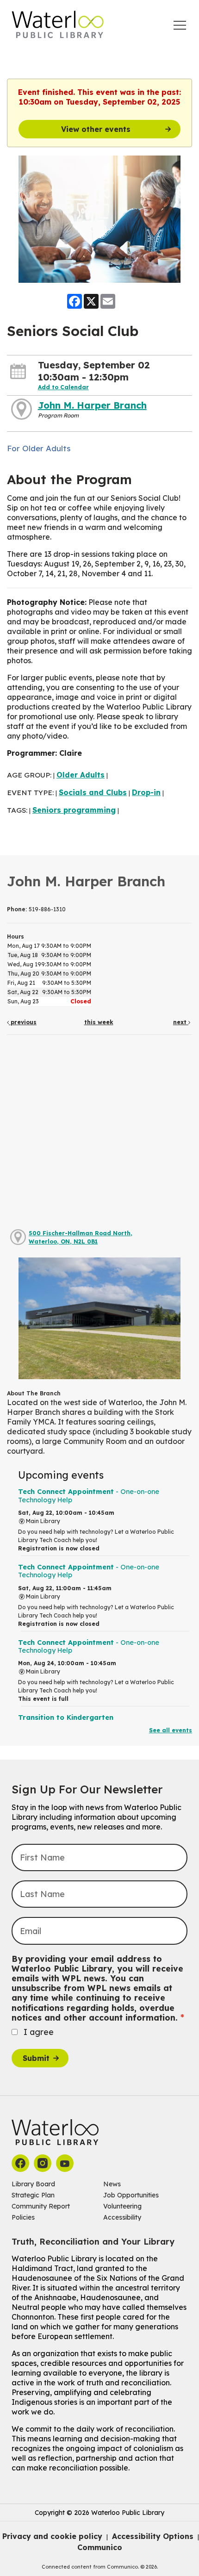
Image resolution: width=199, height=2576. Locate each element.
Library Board (33, 2184)
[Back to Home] (58, 25)
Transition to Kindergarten (66, 1717)
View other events (96, 129)
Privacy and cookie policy (52, 2536)
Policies (23, 2217)
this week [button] (99, 1022)
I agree (39, 2032)
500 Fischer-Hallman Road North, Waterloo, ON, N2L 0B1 (81, 1237)
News (112, 2184)
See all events (171, 1730)
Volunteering (122, 2206)
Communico (100, 2547)
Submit (36, 2058)
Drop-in (146, 792)
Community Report (41, 2206)
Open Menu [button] (180, 25)
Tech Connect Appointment (89, 1496)
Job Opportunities (131, 2195)
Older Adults (81, 775)
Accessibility (122, 2217)
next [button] (181, 1022)
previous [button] (23, 1022)
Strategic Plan (33, 2195)
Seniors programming (74, 810)
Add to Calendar (63, 387)
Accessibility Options (153, 2536)
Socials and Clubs (93, 792)
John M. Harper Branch (92, 405)
